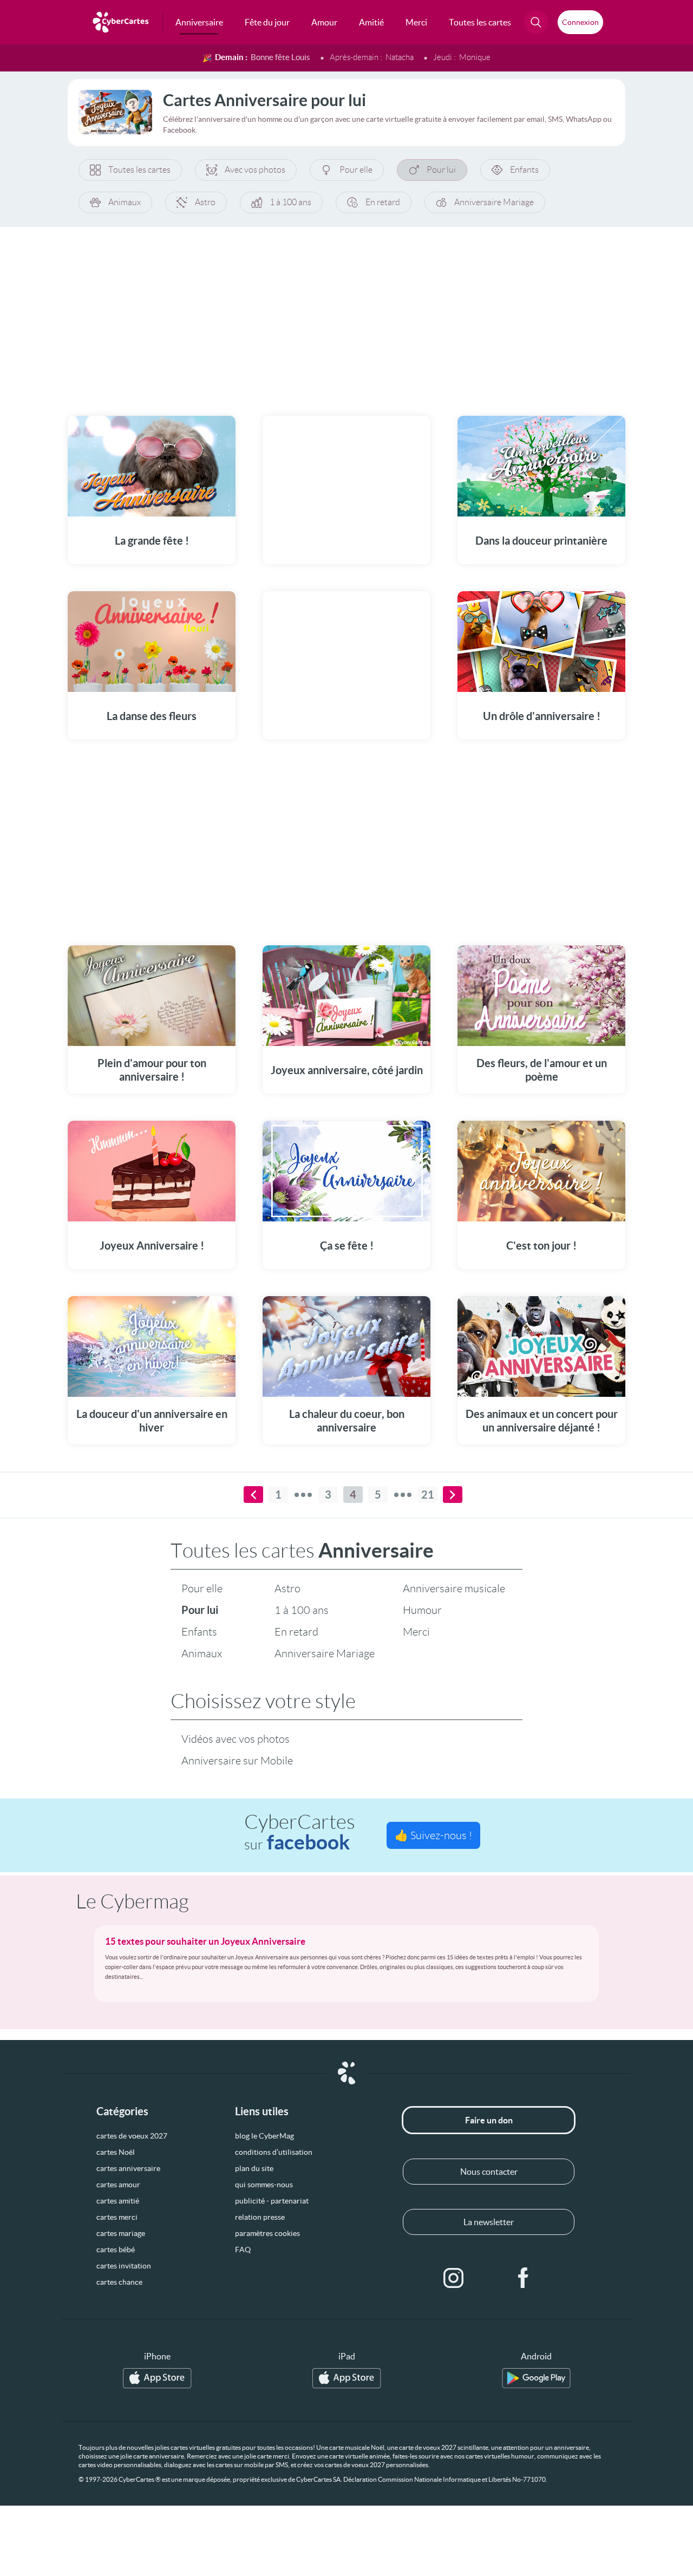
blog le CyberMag (264, 2136)
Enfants (524, 170)
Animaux (125, 202)
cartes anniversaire (128, 2168)
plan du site (254, 2168)
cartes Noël (116, 2152)
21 (428, 1495)
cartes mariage (121, 2233)
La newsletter (489, 2222)
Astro (205, 202)
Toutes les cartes (139, 170)
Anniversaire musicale (454, 1588)
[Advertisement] (346, 315)
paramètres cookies (267, 2233)
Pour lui (441, 170)
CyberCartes (300, 1832)
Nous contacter (489, 2172)
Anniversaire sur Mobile (237, 1761)
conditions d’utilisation (274, 2152)
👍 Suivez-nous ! (433, 1835)
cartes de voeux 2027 (132, 2136)
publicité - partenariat (272, 2201)
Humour (422, 1610)
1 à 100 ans (290, 202)
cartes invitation (124, 2266)
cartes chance (119, 2282)
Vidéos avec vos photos (236, 1739)
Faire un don (489, 2120)
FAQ (243, 2250)
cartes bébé (116, 2250)
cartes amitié (118, 2201)
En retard (383, 202)
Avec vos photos (255, 170)
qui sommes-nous (264, 2185)
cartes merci (117, 2217)
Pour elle (356, 170)
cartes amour (118, 2185)
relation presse (260, 2217)
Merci (416, 1632)
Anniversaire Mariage (494, 202)
